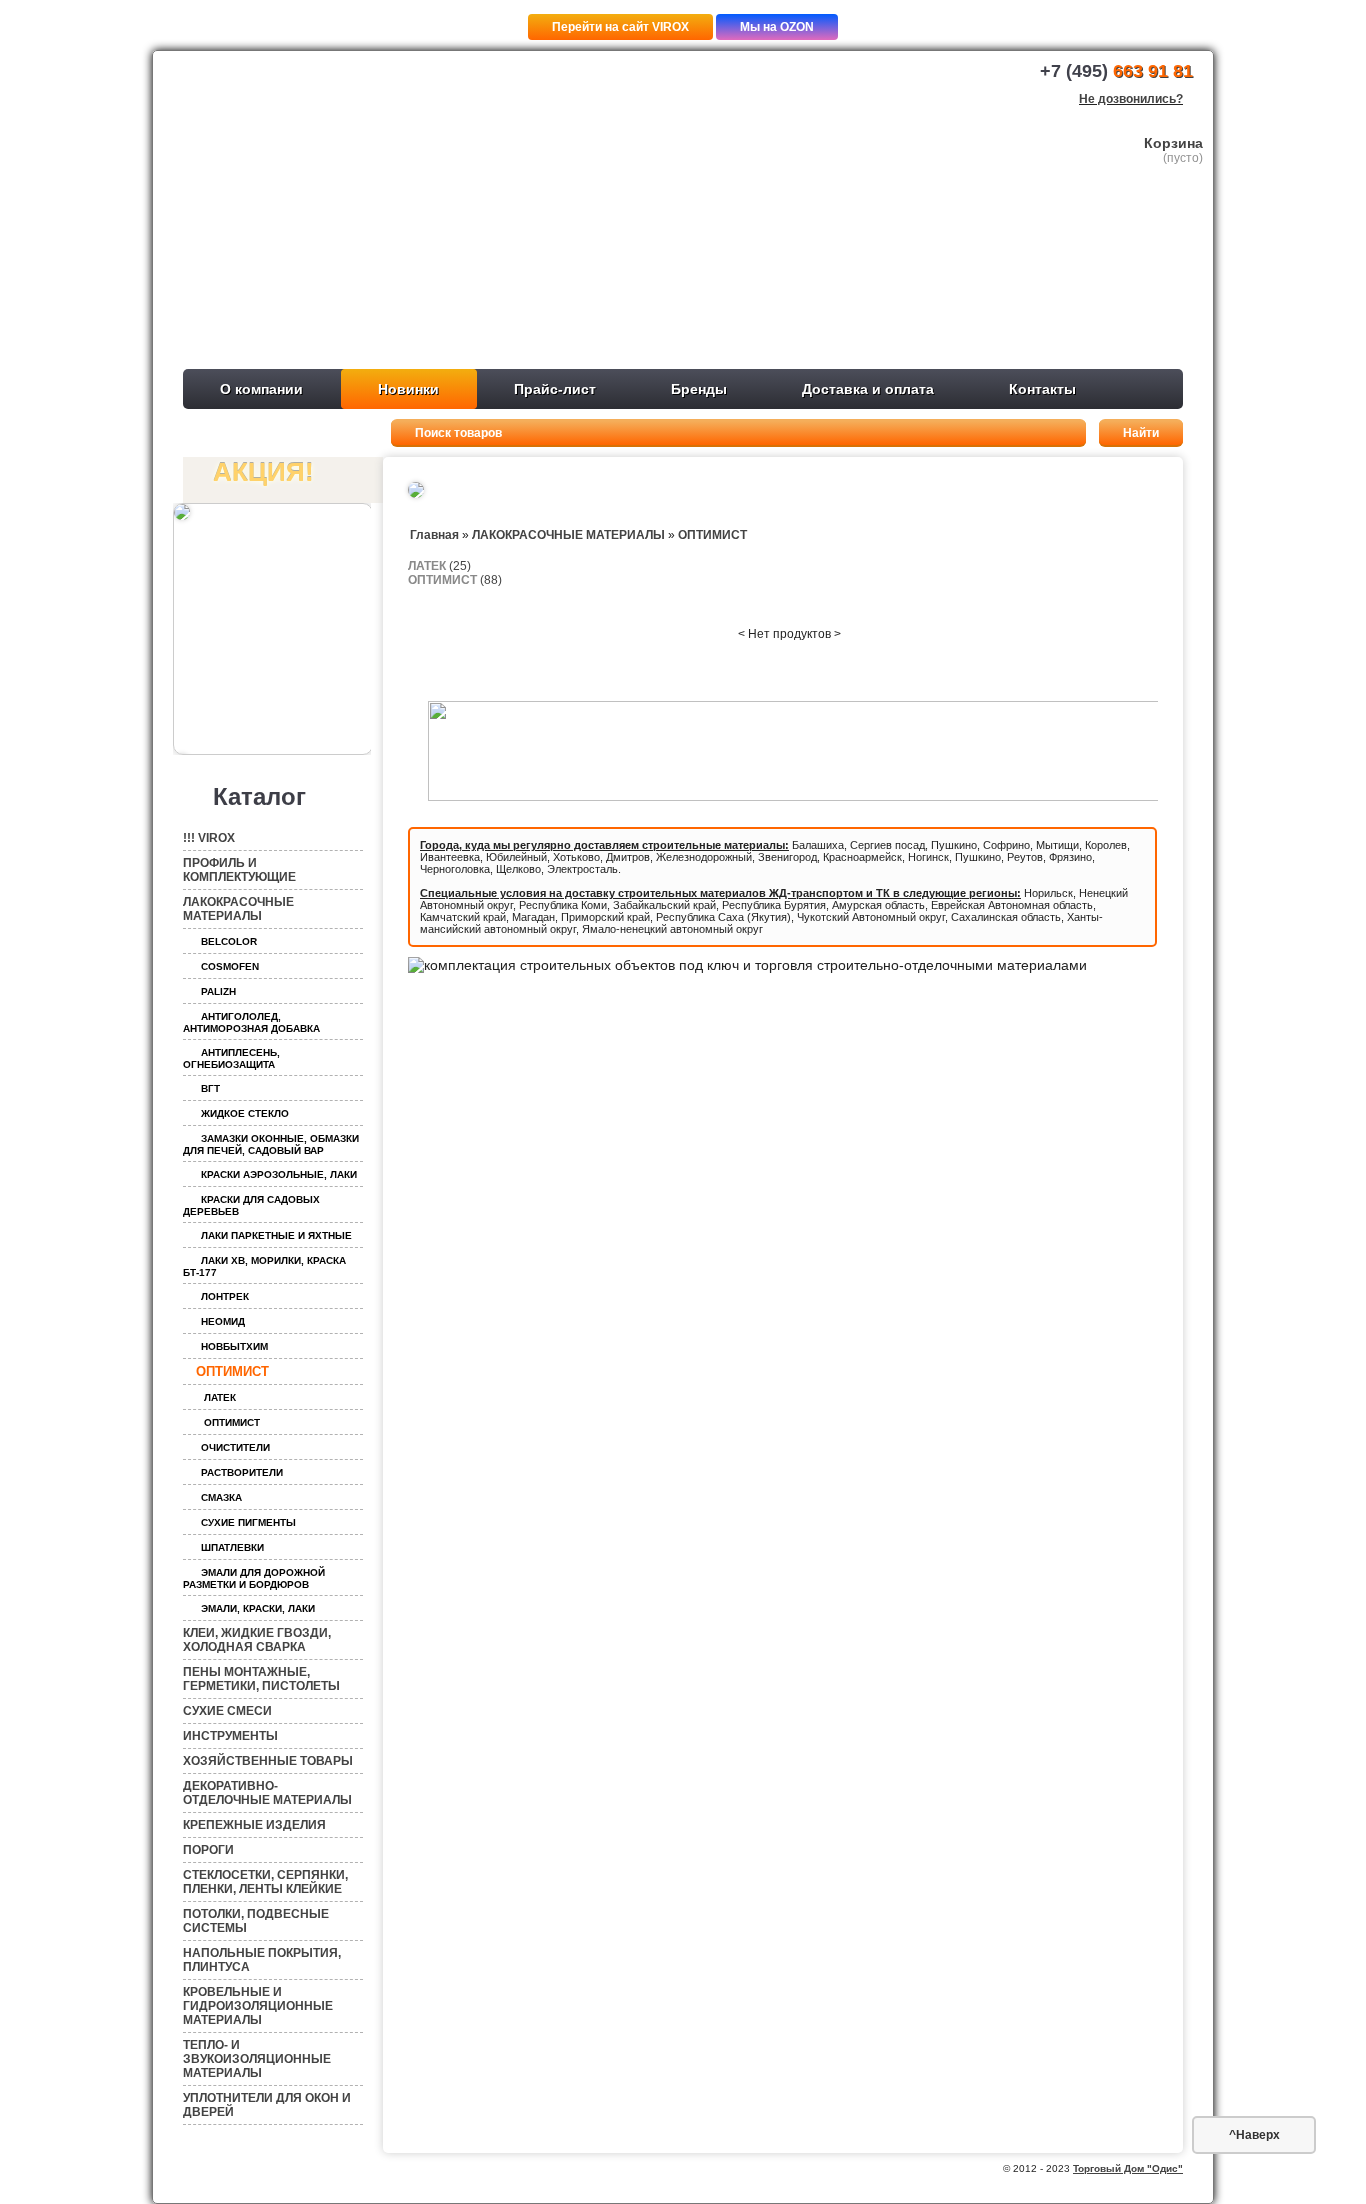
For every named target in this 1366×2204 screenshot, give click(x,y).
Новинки (408, 389)
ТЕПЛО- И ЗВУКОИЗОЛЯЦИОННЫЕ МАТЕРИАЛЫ (257, 2059)
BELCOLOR (229, 941)
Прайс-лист (555, 389)
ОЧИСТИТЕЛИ (235, 1447)
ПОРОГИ (208, 1850)
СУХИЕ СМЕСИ (227, 1711)
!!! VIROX (209, 838)
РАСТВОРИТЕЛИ (242, 1472)
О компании (261, 389)
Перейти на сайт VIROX (620, 27)
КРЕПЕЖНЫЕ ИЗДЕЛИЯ (254, 1825)
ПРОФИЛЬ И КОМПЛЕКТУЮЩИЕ (239, 870)
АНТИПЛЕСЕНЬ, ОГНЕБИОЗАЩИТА (231, 1058)
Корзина (1173, 143)
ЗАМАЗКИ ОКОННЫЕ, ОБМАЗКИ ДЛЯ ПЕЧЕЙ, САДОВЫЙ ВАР (271, 1144)
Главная (434, 535)
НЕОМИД (223, 1321)
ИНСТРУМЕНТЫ (230, 1736)
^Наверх (1254, 2135)
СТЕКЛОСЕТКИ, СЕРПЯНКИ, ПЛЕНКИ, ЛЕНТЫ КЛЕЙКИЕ (265, 1882)
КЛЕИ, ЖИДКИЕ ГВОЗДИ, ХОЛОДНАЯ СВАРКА (257, 1640)
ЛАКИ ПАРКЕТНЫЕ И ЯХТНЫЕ (276, 1235)
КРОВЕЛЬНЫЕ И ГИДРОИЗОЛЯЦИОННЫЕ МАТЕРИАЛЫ (258, 2006)
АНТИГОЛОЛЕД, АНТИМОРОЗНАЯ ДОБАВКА (251, 1022)
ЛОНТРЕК (225, 1296)
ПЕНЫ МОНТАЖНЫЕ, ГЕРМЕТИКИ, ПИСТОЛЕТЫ (261, 1679)
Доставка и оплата (868, 389)
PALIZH (218, 991)
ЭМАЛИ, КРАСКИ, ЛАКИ (258, 1608)
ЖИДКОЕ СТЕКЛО (245, 1113)
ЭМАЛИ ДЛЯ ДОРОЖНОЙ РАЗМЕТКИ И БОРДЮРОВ (254, 1578)
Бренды (699, 389)
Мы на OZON (777, 27)
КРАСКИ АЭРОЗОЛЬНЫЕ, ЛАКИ (279, 1174)
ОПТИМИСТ (232, 1371)
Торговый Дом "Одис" (1128, 2168)
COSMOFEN (230, 966)
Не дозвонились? (1131, 99)
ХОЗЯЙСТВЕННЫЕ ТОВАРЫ (268, 1761)
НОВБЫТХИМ (234, 1346)
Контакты (1042, 389)
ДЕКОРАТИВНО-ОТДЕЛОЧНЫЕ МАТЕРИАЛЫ (267, 1793)
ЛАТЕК (220, 1397)
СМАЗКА (221, 1497)
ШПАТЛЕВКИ (232, 1547)
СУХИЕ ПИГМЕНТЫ (248, 1522)
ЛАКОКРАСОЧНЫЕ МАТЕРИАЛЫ (238, 909)
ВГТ (210, 1088)
